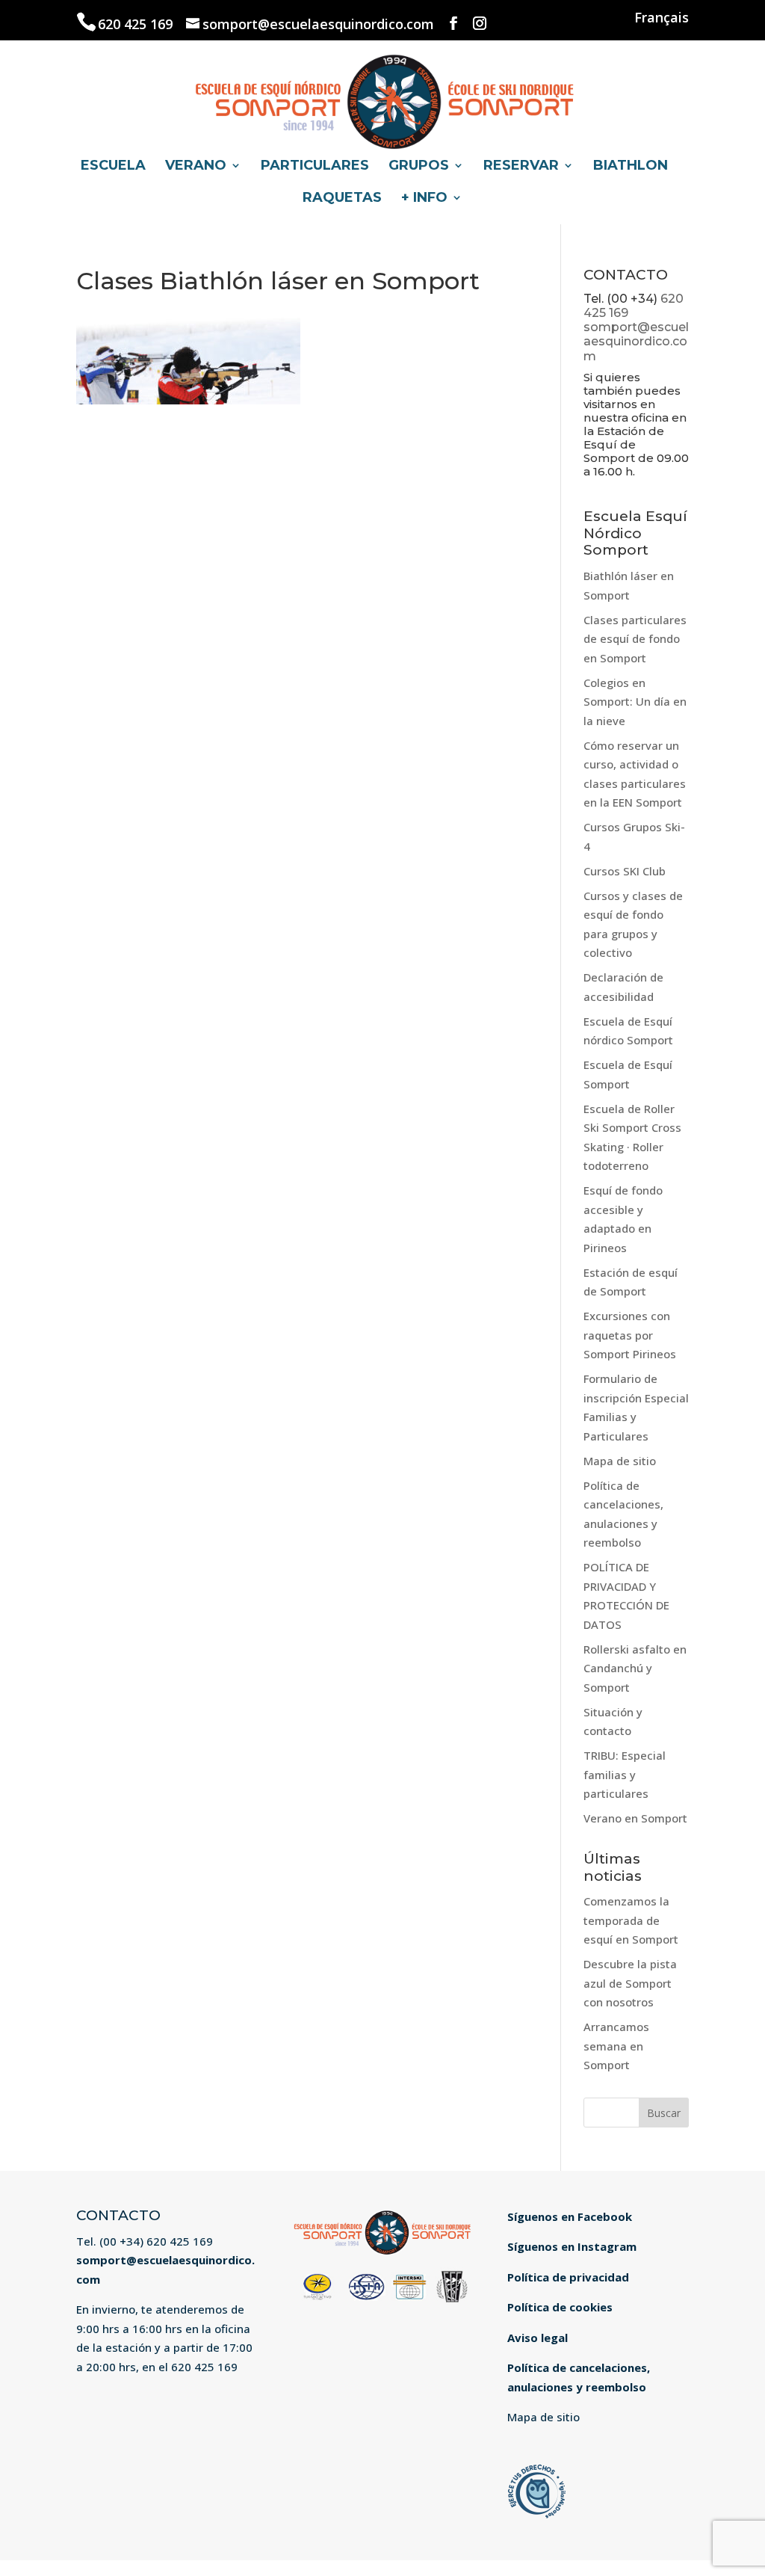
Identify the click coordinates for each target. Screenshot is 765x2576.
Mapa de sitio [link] (620, 1461)
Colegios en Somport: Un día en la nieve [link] (635, 702)
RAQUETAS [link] (342, 199)
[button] (453, 24)
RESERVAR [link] (521, 167)
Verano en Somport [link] (635, 1818)
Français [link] (662, 18)
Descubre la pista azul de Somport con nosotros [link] (630, 1983)
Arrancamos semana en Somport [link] (616, 2046)
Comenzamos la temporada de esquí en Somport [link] (631, 1920)
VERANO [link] (196, 167)
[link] (384, 99)
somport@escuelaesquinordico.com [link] (636, 341)
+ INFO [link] (424, 199)
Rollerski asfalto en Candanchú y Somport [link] (635, 1668)
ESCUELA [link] (113, 167)
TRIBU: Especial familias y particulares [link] (625, 1774)
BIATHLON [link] (631, 167)
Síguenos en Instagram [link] (572, 2246)
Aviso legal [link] (538, 2338)
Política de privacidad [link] (568, 2277)
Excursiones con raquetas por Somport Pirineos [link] (630, 1335)
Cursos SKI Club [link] (625, 871)
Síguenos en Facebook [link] (570, 2216)
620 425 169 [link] (137, 24)
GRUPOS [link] (419, 167)
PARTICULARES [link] (315, 167)
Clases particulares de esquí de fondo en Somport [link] (635, 639)
